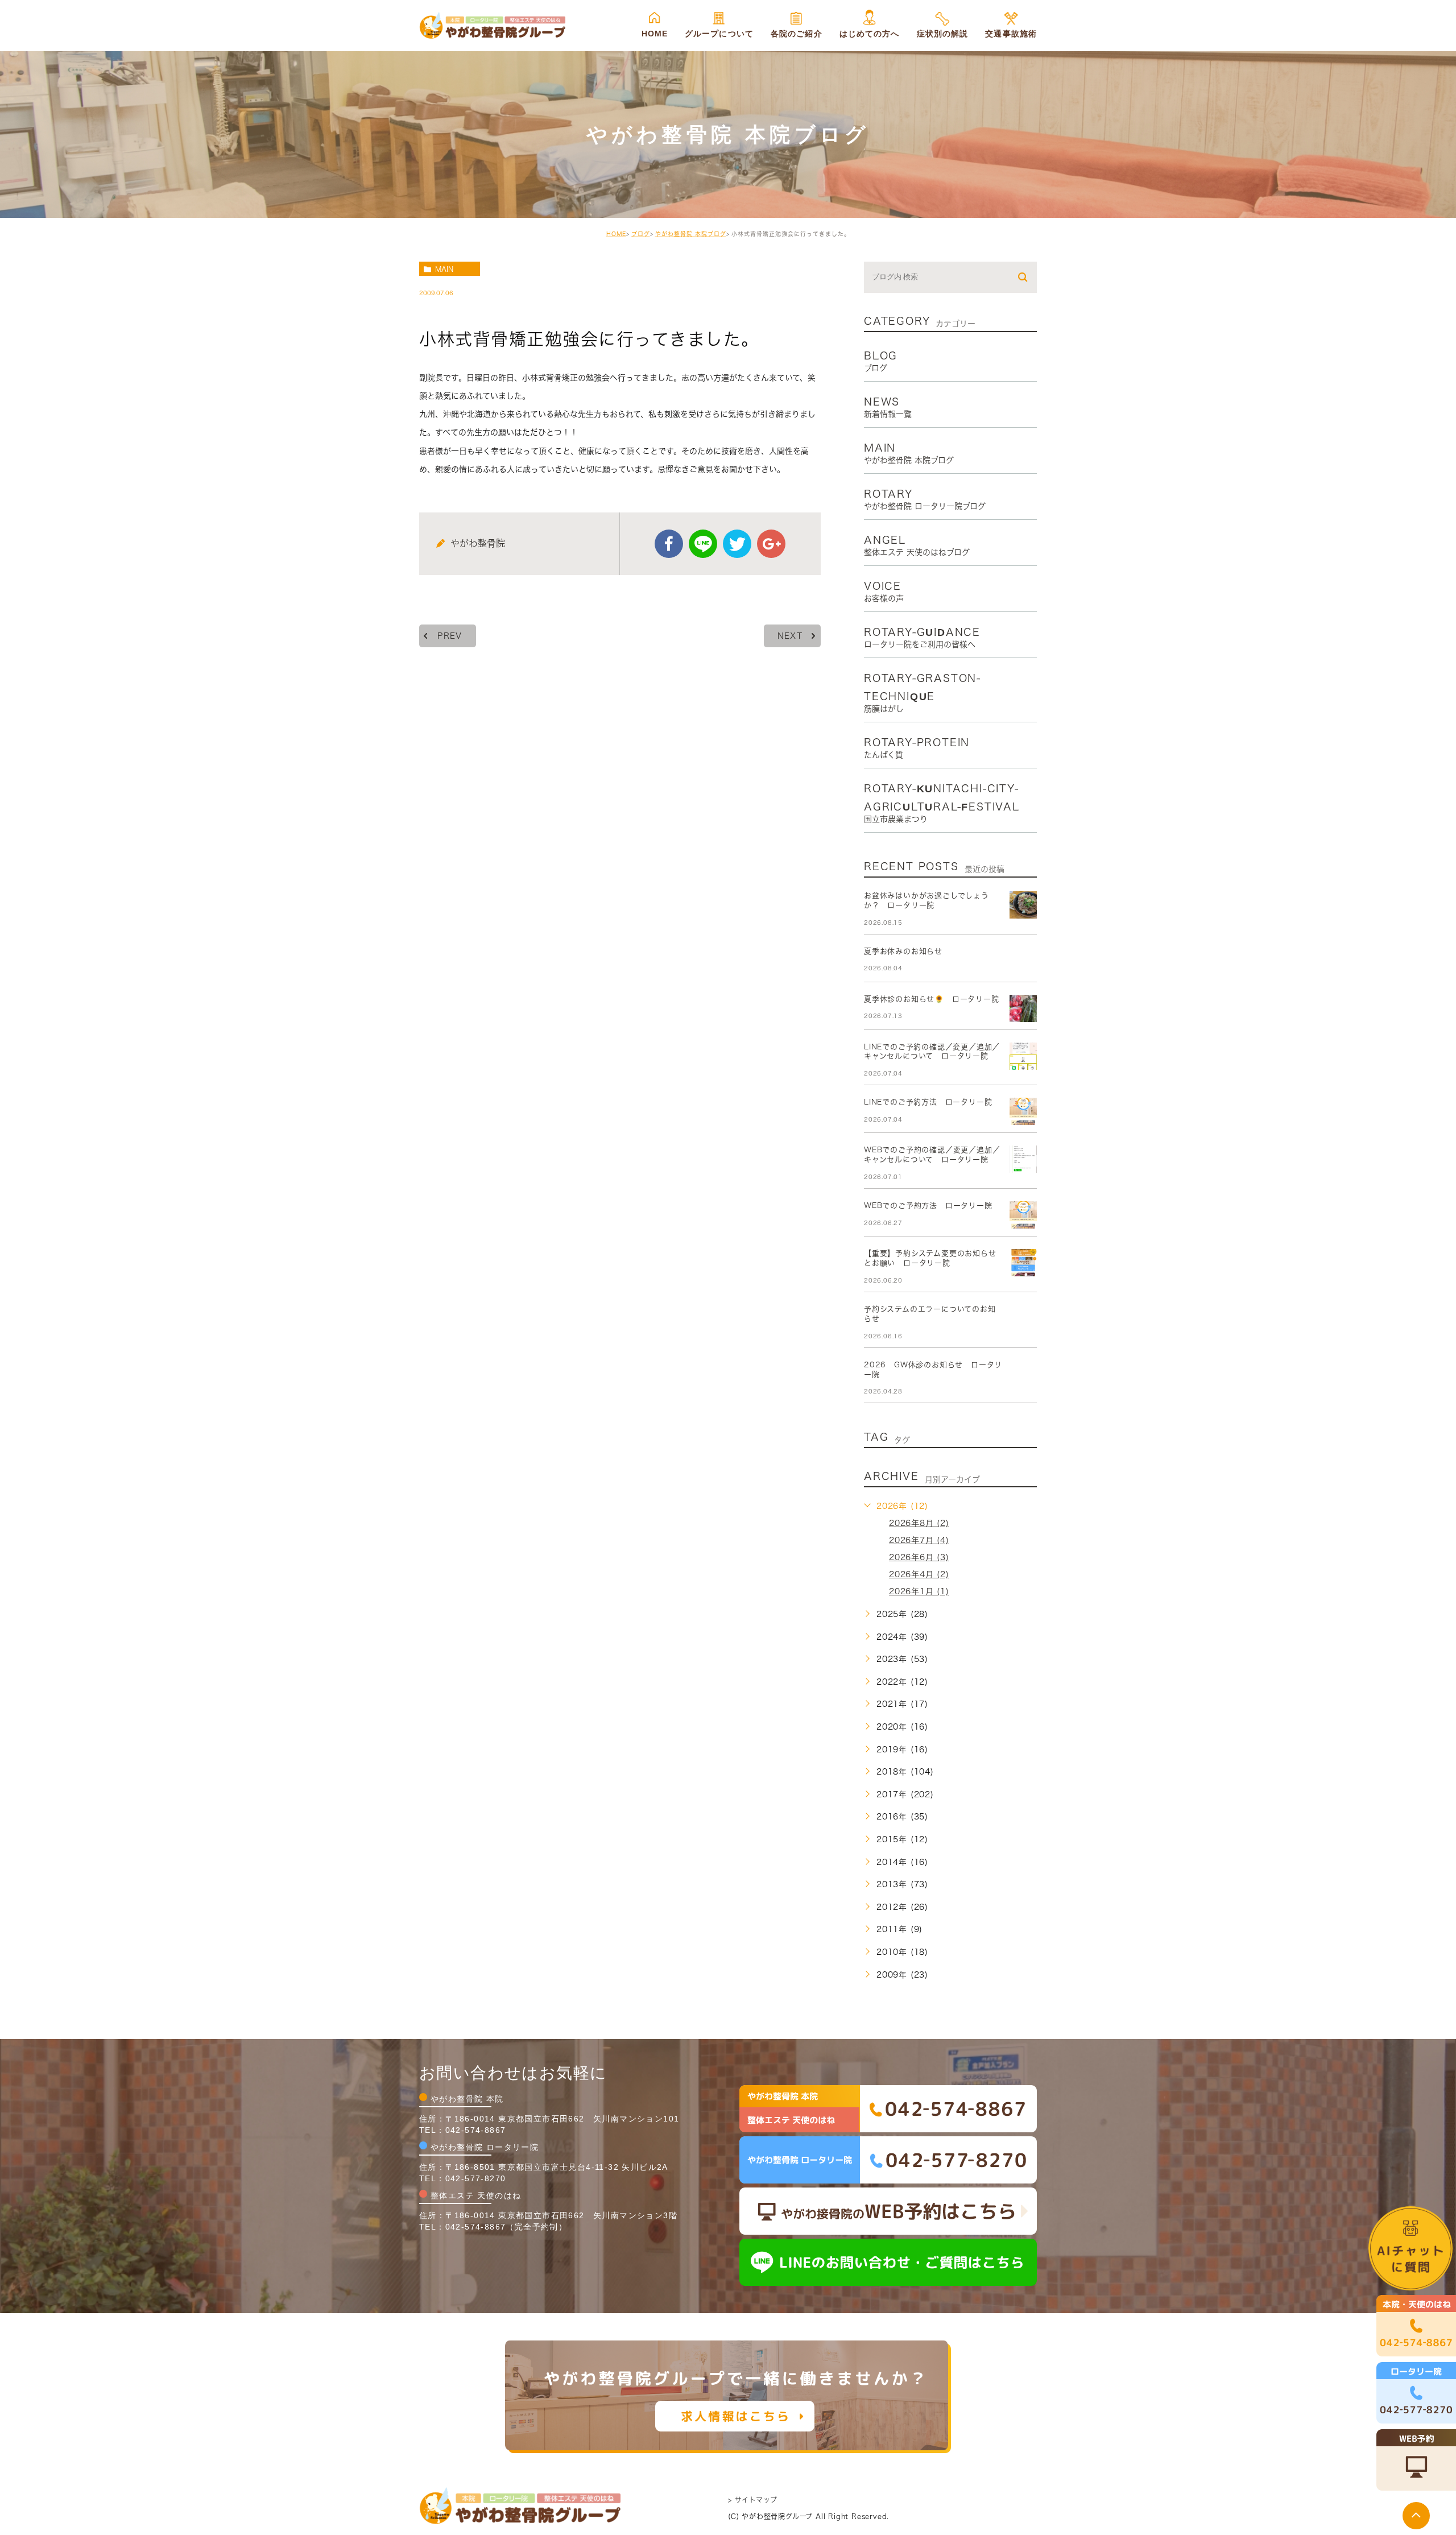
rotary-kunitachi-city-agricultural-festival (942, 803)
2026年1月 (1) (919, 1591)
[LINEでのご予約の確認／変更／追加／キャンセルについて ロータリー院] (1023, 1056)
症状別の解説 (943, 34)
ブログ (641, 234)
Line (703, 544)
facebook (669, 544)
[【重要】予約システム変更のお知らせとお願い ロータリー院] (1023, 1263)
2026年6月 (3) (919, 1557)
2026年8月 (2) (919, 1523)
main (444, 269)
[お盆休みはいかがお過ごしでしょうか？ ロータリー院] (1023, 905)
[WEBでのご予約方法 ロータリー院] (1023, 1215)
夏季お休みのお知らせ (903, 951)
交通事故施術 (1011, 34)
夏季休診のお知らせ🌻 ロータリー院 (932, 999)
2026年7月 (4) (919, 1540)
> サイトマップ (752, 2500)
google (771, 544)
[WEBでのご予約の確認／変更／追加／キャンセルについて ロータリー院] (1023, 1159)
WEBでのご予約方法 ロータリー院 (928, 1206)
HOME (655, 34)
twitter (737, 544)
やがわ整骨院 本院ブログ (691, 234)
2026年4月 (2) (919, 1574)
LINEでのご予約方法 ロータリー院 (928, 1102)
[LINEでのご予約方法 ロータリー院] (1023, 1111)
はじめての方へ (870, 34)
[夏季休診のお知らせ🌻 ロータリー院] (1023, 1008)
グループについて (719, 34)
